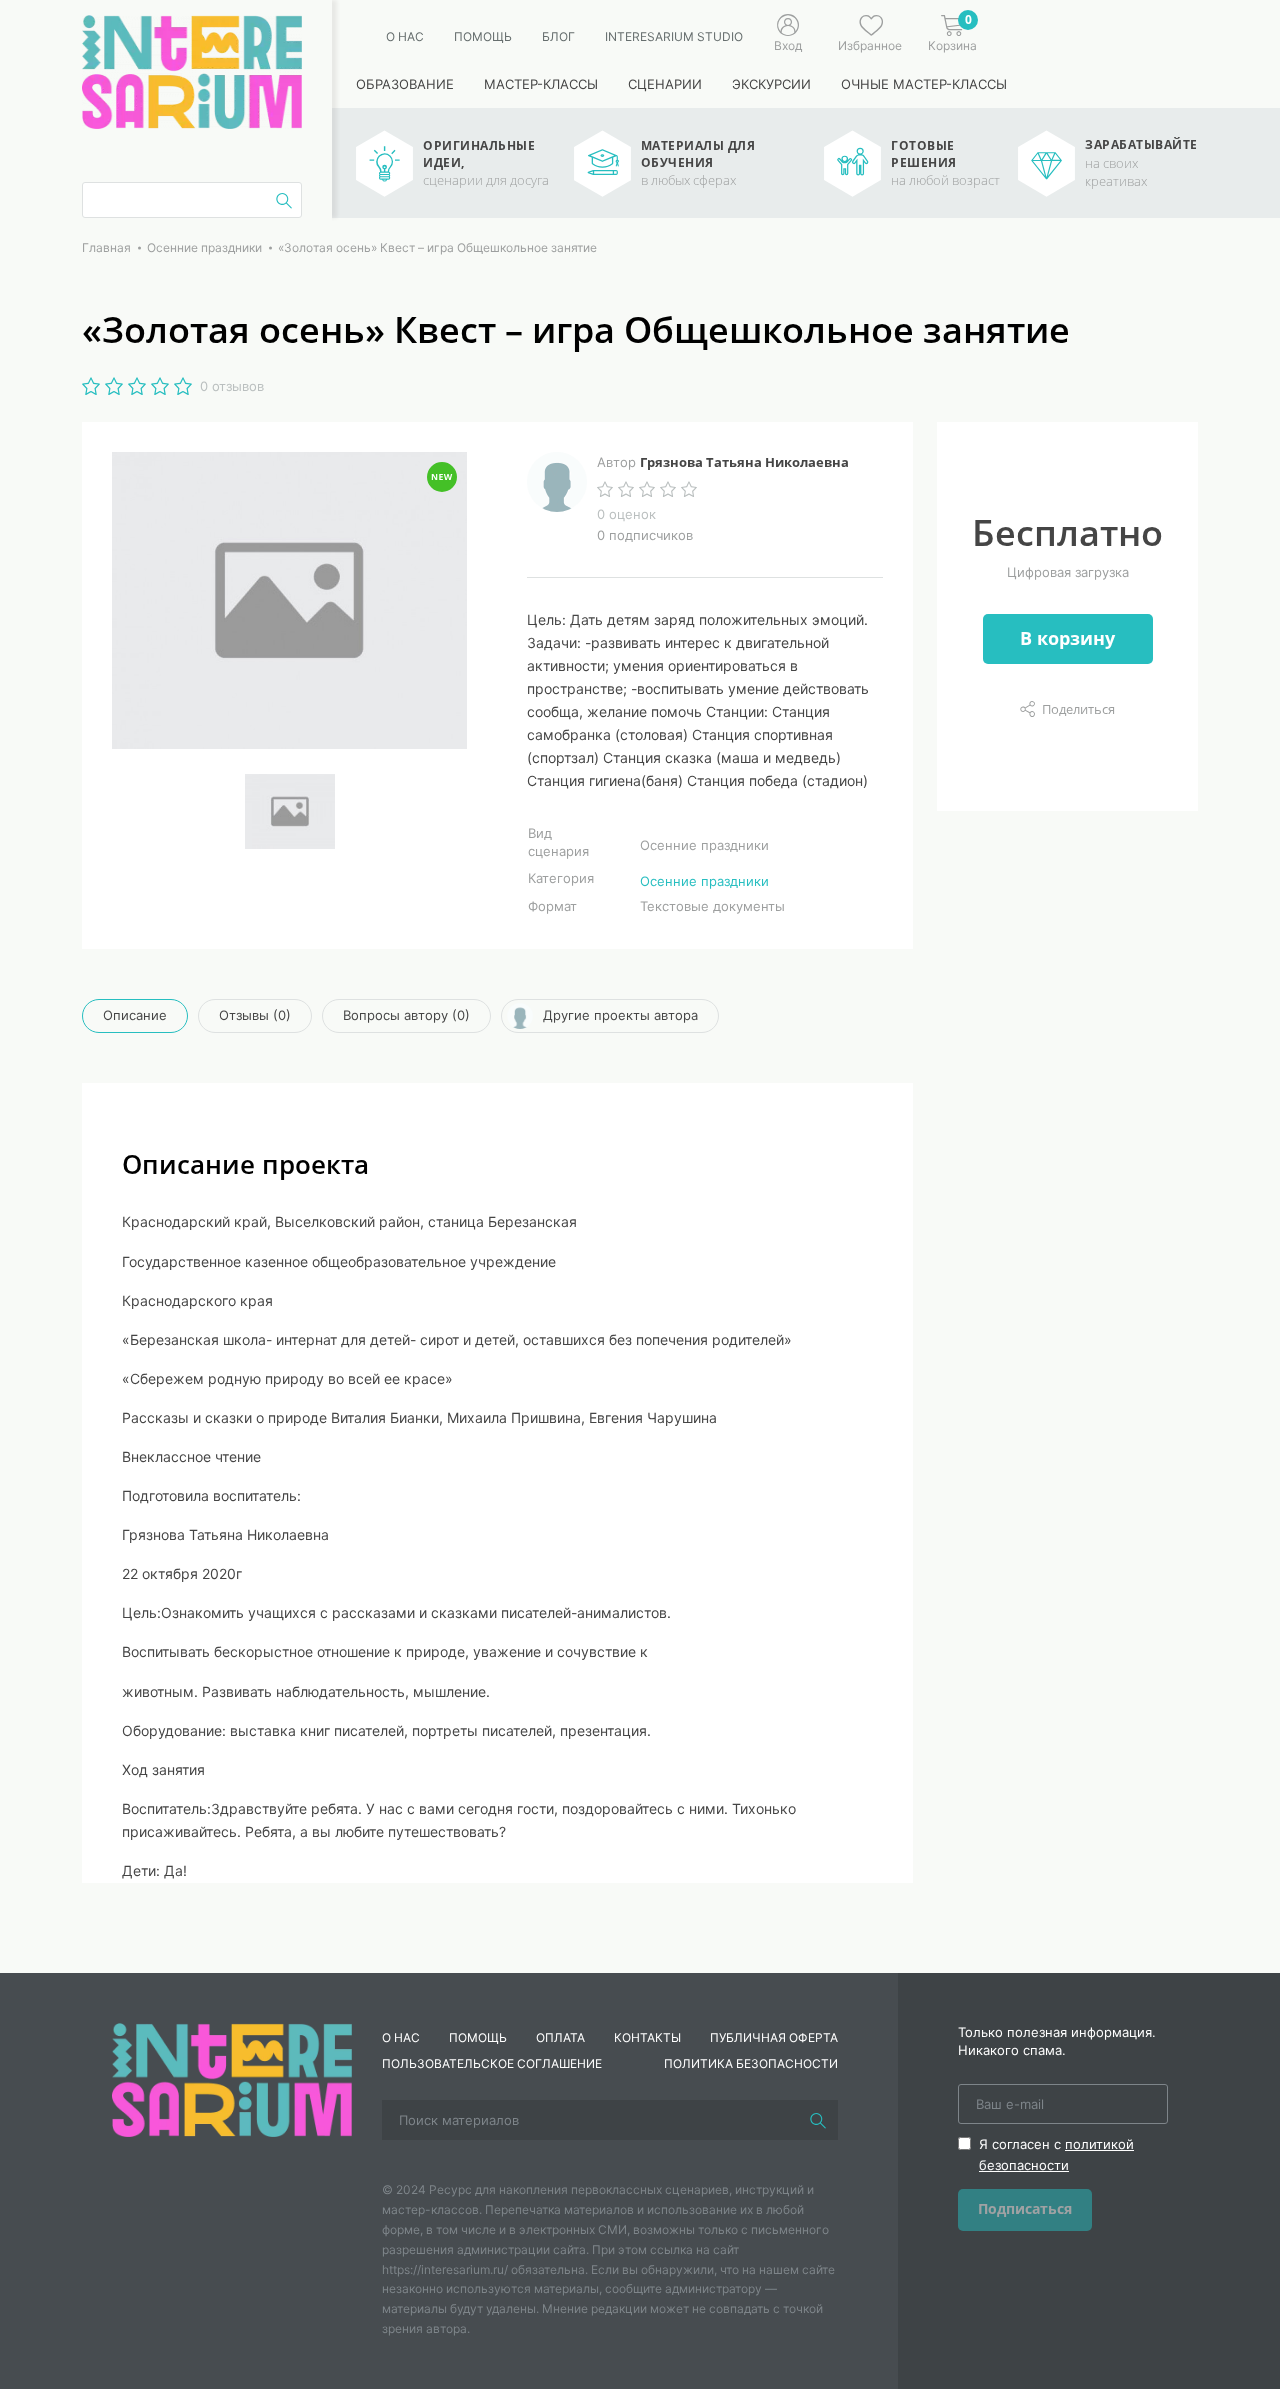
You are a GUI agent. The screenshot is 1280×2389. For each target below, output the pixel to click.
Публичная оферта (774, 2037)
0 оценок (626, 514)
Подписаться (1025, 2208)
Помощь (483, 36)
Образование (405, 84)
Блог (558, 36)
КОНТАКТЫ (647, 2037)
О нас (405, 36)
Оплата (560, 2037)
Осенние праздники (704, 881)
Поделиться (1078, 709)
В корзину (1067, 638)
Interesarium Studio (674, 36)
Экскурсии (771, 84)
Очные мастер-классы (924, 84)
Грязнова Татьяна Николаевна (744, 462)
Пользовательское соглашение (492, 2063)
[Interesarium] (232, 2078)
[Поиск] (818, 2120)
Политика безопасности (751, 2063)
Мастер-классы (541, 84)
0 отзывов (232, 386)
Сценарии (665, 84)
